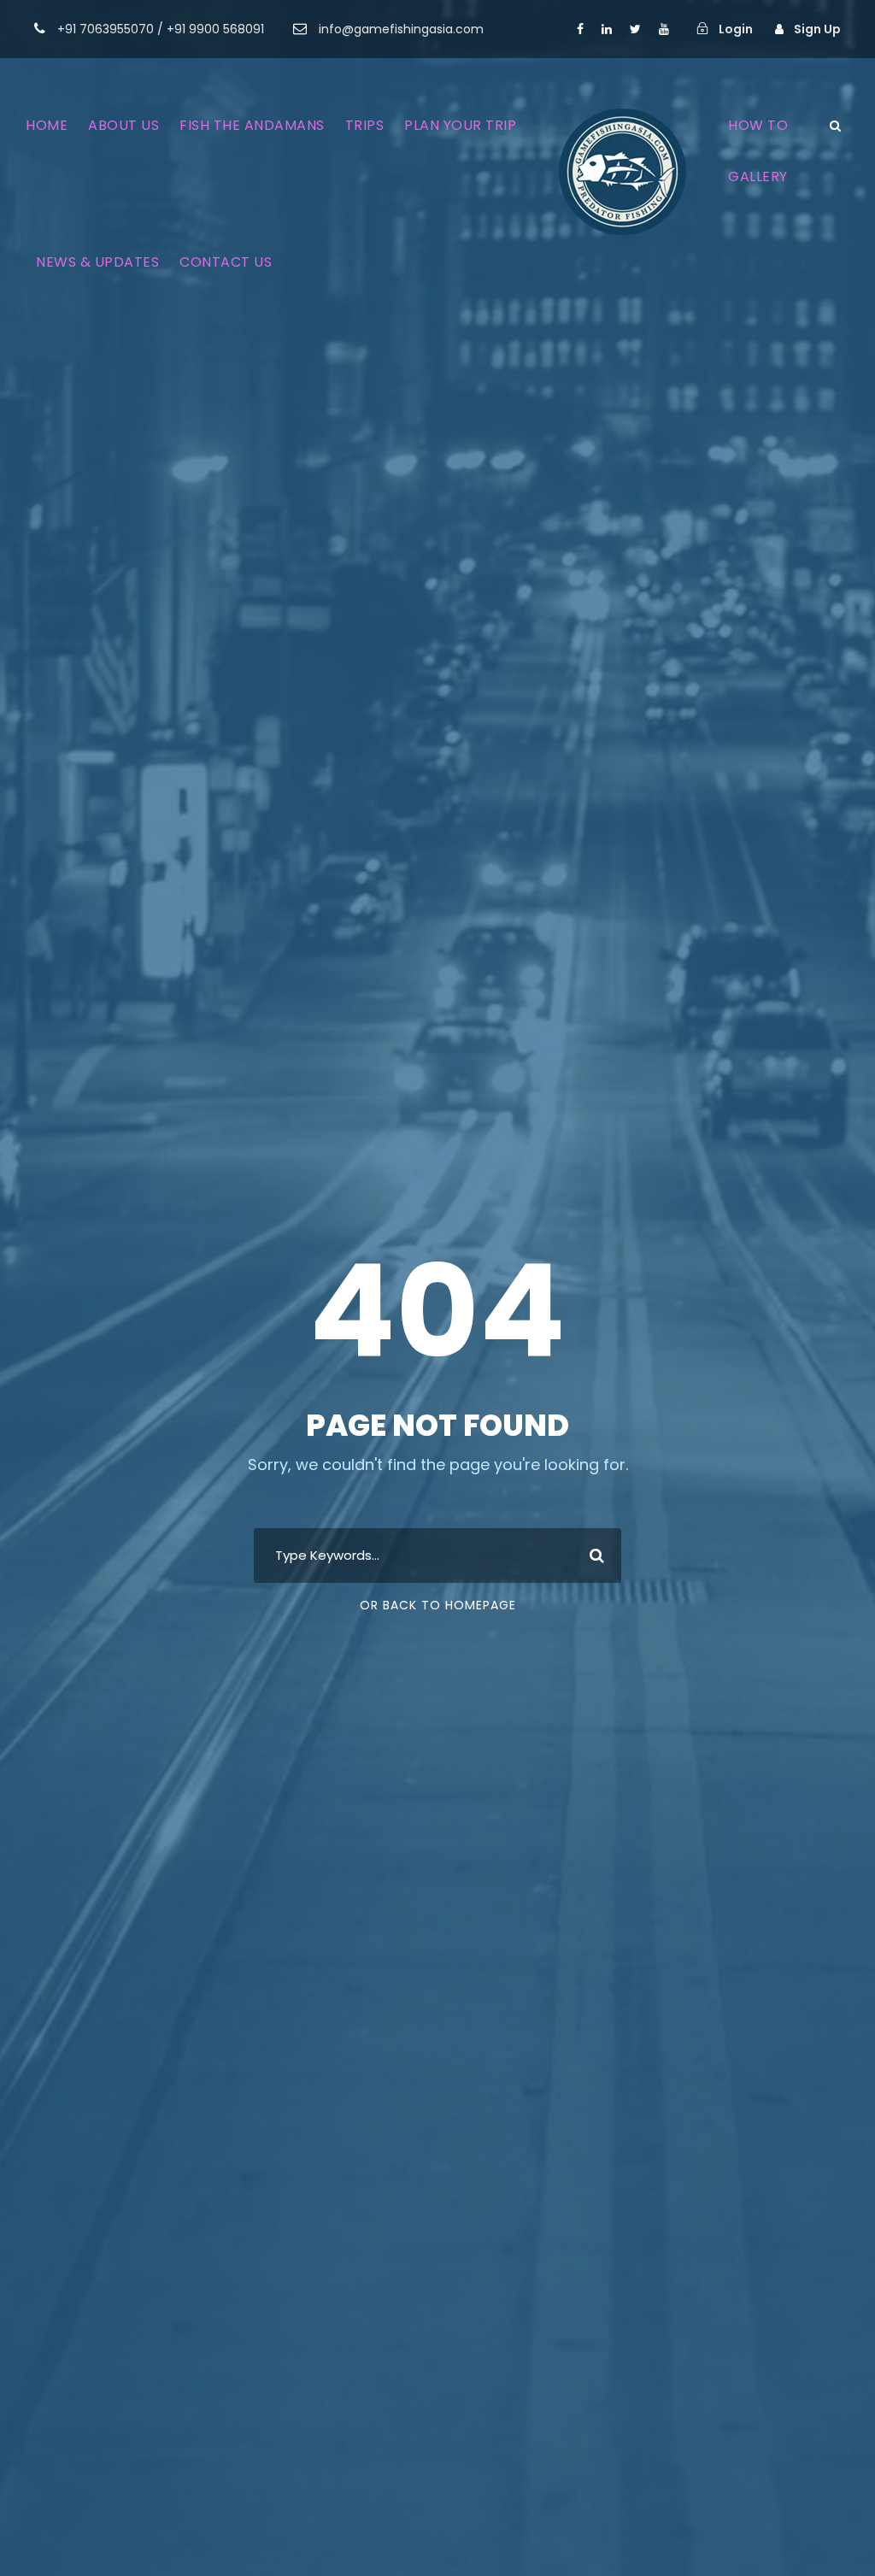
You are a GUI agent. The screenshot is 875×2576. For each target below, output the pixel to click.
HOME (47, 125)
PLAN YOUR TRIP (460, 125)
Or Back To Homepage (438, 1605)
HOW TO (758, 125)
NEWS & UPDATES (97, 262)
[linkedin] (607, 29)
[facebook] (580, 29)
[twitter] (635, 29)
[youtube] (664, 29)
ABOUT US (123, 125)
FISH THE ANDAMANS (252, 125)
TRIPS (365, 125)
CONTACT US (226, 262)
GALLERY (758, 176)
